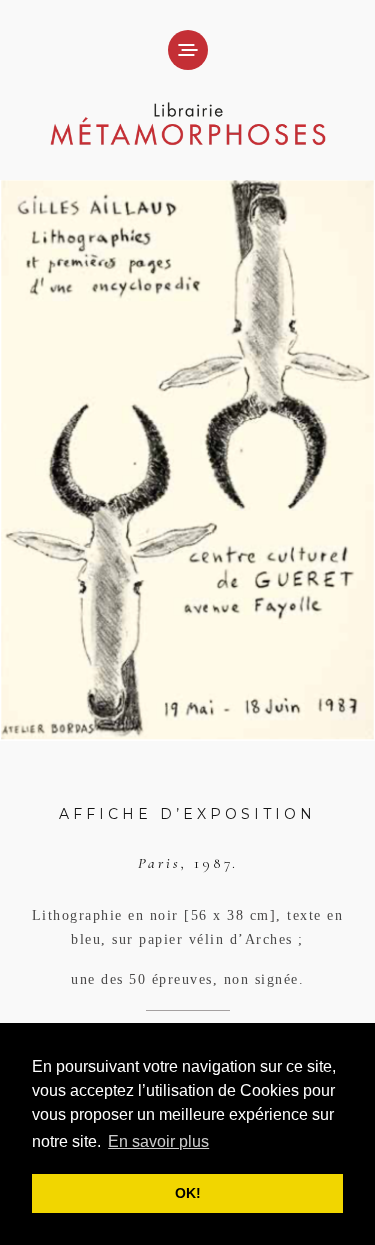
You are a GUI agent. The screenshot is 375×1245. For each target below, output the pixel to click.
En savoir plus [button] (158, 1141)
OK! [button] (188, 1193)
